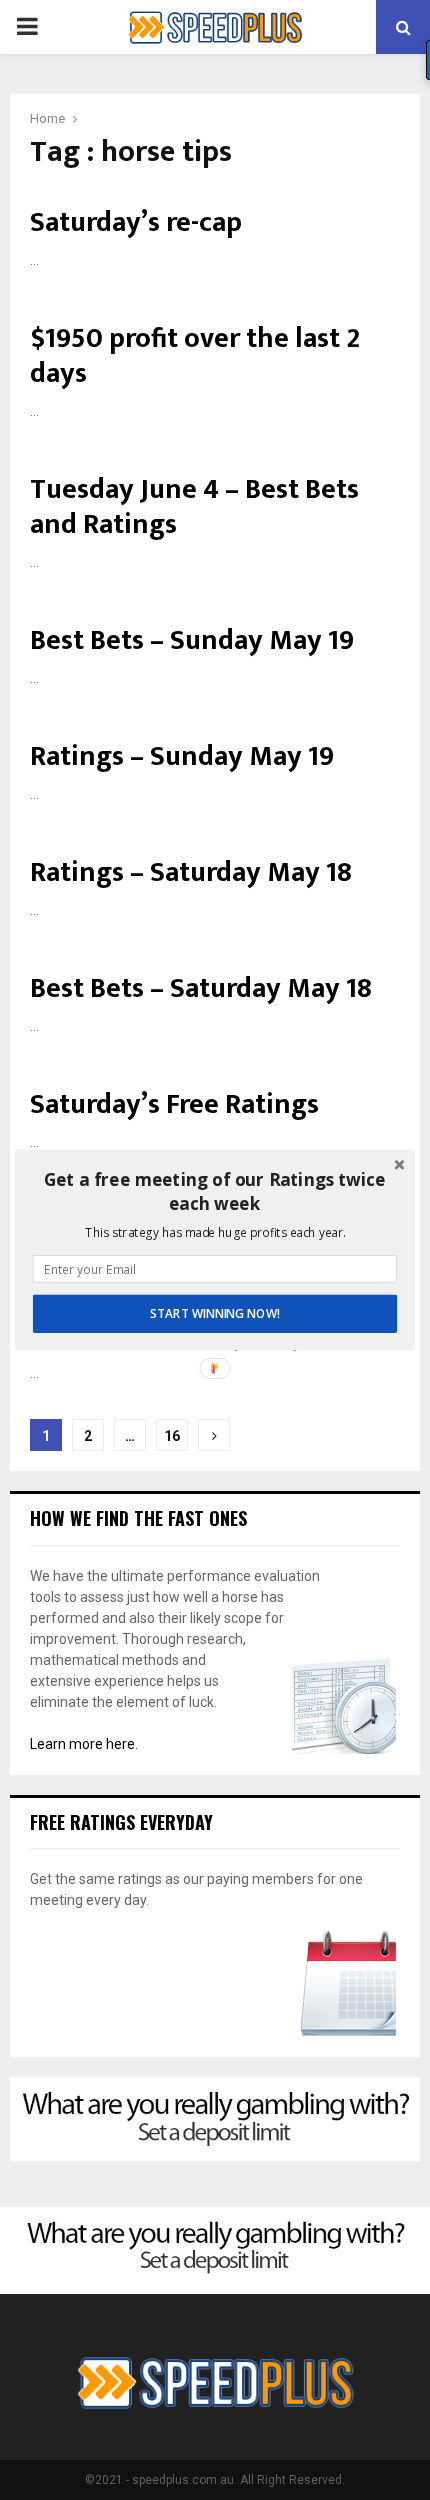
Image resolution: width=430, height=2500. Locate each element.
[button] (215, 1191)
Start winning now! (215, 1314)
